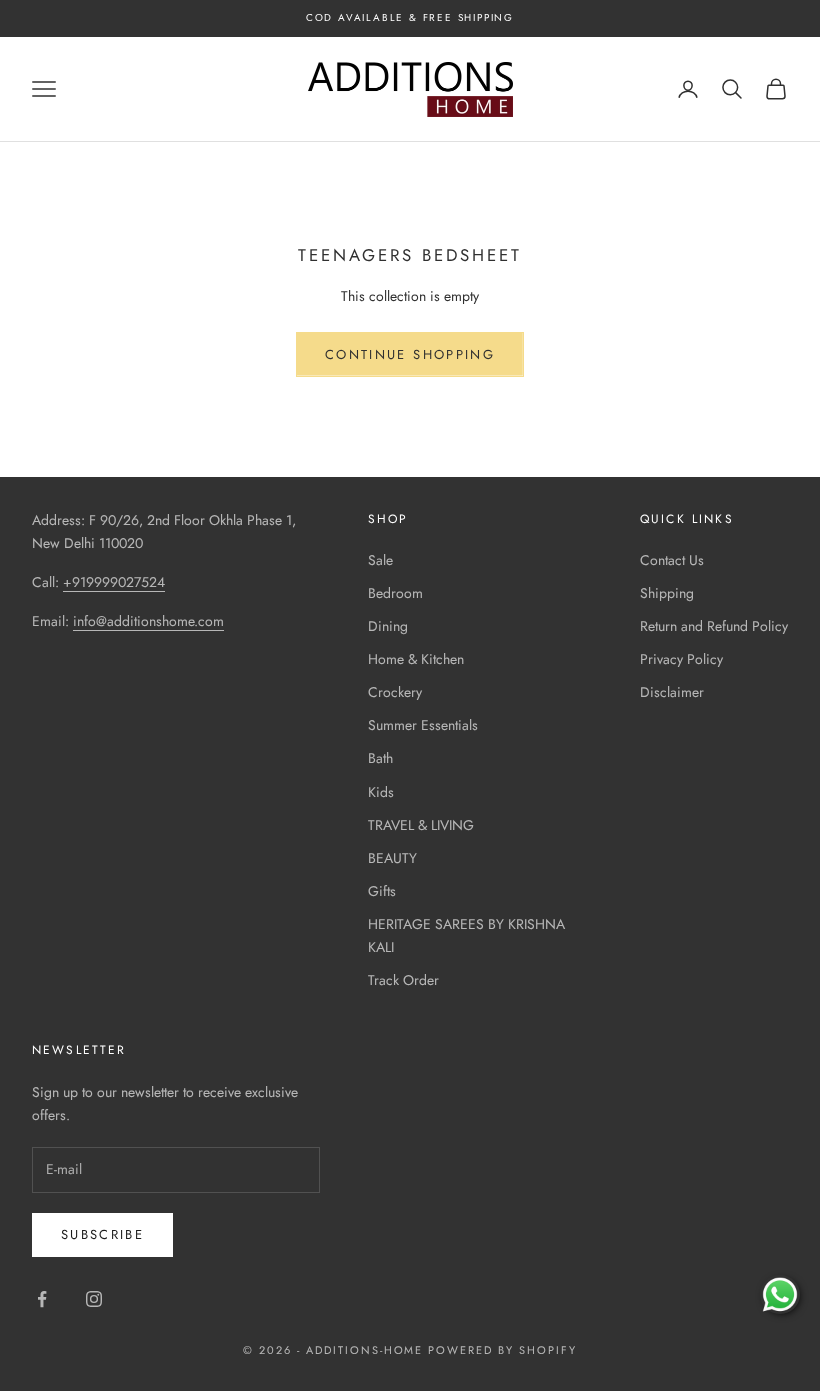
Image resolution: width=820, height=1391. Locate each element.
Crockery (395, 692)
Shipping (667, 593)
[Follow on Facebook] (42, 1299)
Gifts (382, 891)
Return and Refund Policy (714, 626)
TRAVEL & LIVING (421, 825)
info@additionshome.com (148, 621)
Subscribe (102, 1234)
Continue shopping (410, 354)
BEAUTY (392, 858)
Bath (380, 758)
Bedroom (395, 593)
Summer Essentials (423, 725)
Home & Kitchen (416, 659)
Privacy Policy (681, 659)
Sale (380, 560)
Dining (388, 626)
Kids (381, 792)
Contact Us (672, 560)
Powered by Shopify (502, 1350)
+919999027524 (114, 582)
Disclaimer (672, 692)
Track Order (403, 980)
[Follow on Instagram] (94, 1299)
